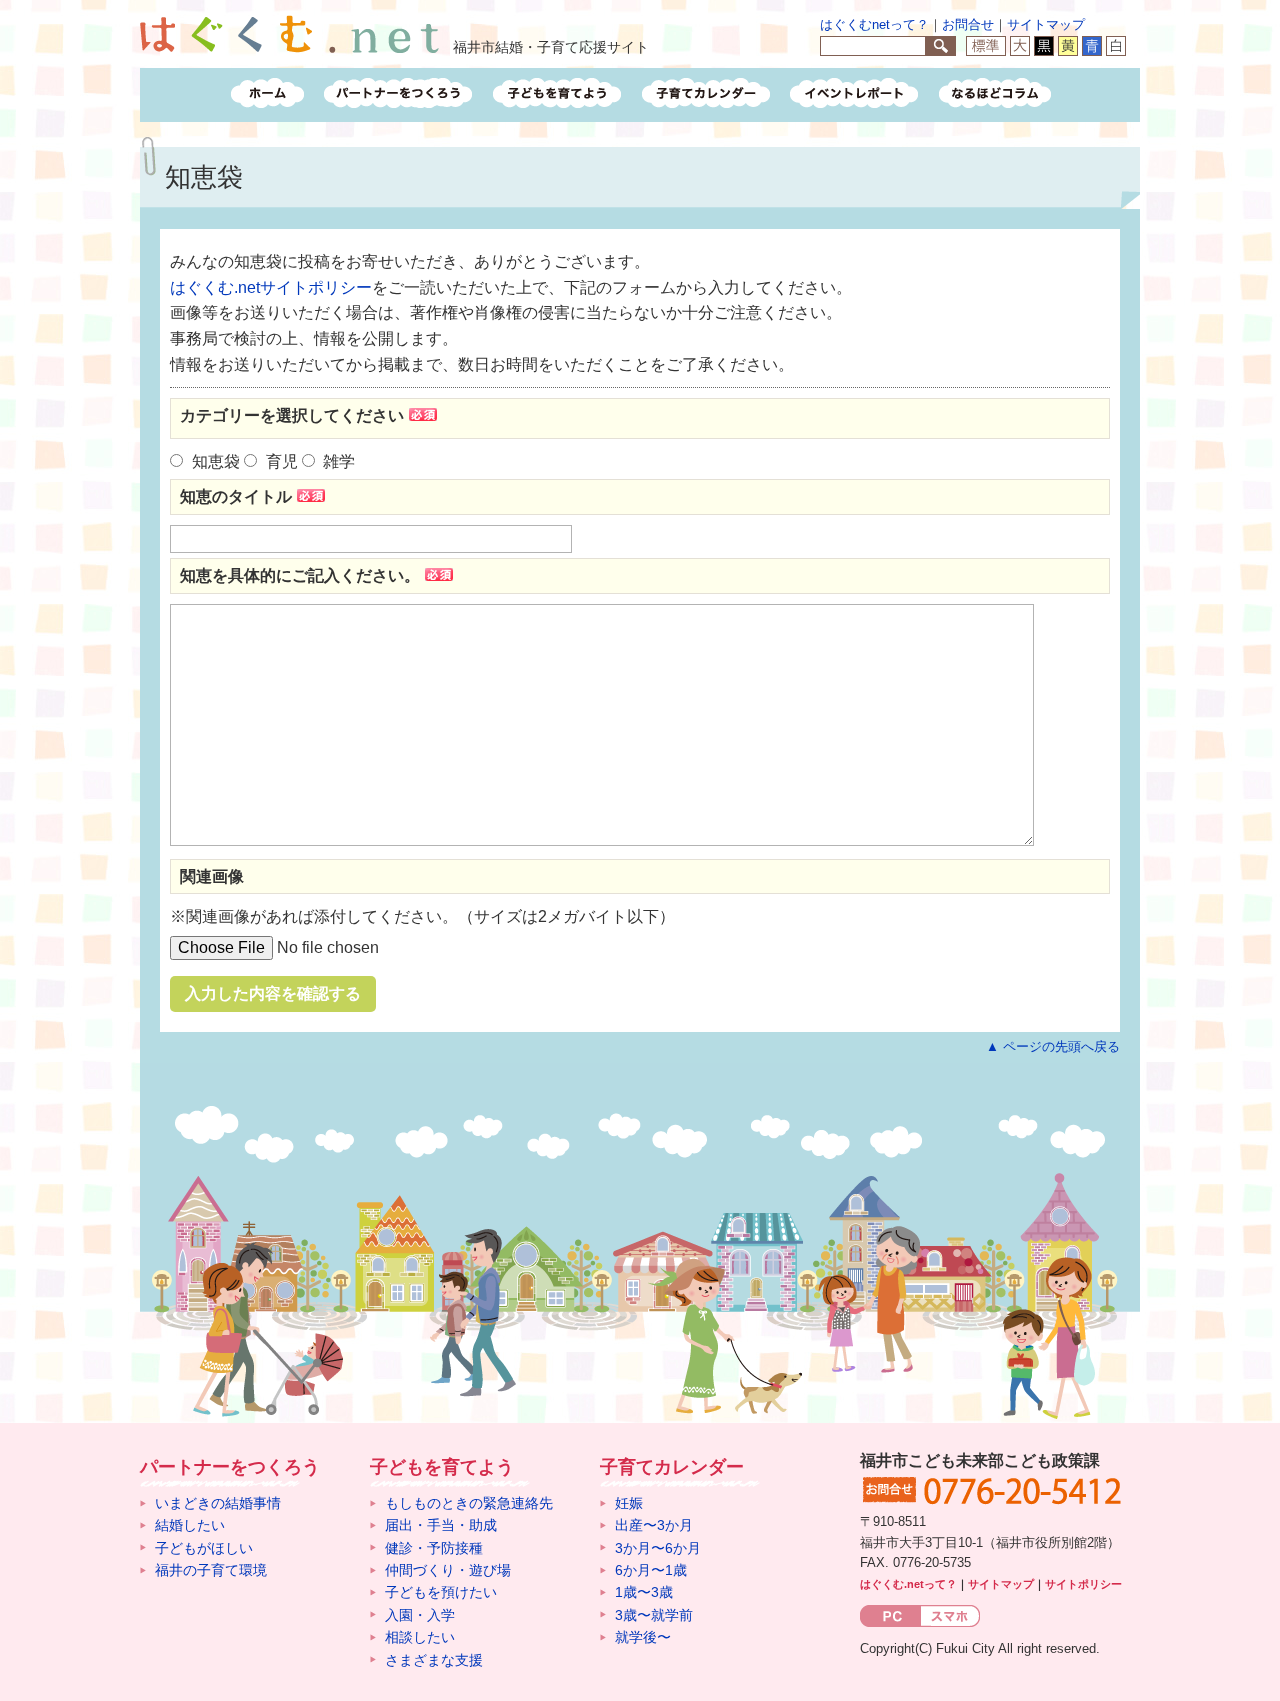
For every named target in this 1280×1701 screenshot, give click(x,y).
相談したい (420, 1637)
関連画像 (212, 876)
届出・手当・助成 (441, 1525)
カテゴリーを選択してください (292, 415)
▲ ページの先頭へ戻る (1053, 1046)
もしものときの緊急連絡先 (469, 1503)
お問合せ (968, 24)
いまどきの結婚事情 (218, 1503)
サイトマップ (1046, 24)
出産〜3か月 (654, 1525)
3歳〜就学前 (654, 1615)
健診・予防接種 (434, 1548)
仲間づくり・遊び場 (448, 1570)
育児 (282, 461)
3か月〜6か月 (658, 1548)
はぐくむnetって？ (874, 24)
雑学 (339, 461)
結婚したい (190, 1525)
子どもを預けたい (441, 1592)
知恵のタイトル (236, 496)
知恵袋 (216, 461)
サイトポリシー (1083, 1584)
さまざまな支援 (434, 1660)
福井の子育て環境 (211, 1570)
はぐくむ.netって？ (908, 1584)
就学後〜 (643, 1637)
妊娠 (629, 1503)
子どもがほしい (204, 1548)
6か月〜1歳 (651, 1570)
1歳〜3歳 (644, 1592)
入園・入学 (420, 1615)
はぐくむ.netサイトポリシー (271, 287)
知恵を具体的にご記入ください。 (300, 575)
